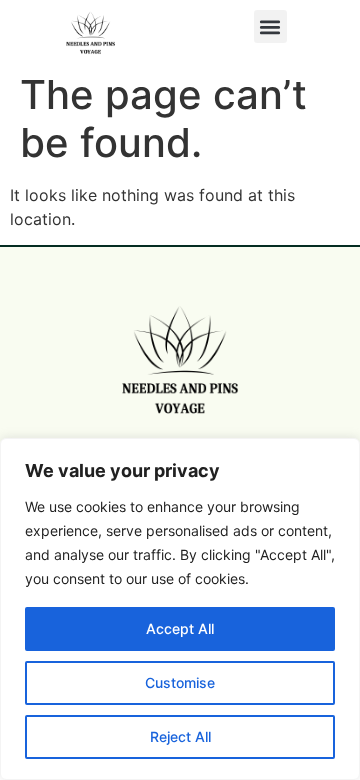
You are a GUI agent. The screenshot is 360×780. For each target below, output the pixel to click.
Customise (180, 682)
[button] (270, 26)
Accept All (180, 628)
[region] (180, 609)
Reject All (180, 736)
